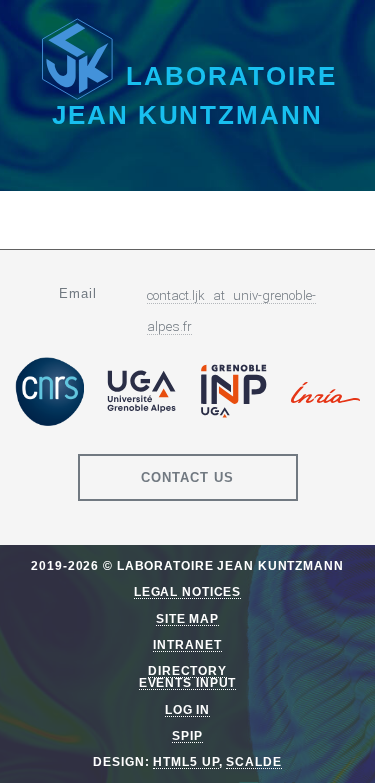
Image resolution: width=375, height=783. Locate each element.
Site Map (187, 618)
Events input (188, 682)
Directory (187, 670)
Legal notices (187, 591)
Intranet (187, 644)
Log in (187, 709)
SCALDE (253, 761)
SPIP (187, 735)
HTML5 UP (185, 761)
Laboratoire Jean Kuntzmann (194, 95)
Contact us (187, 477)
